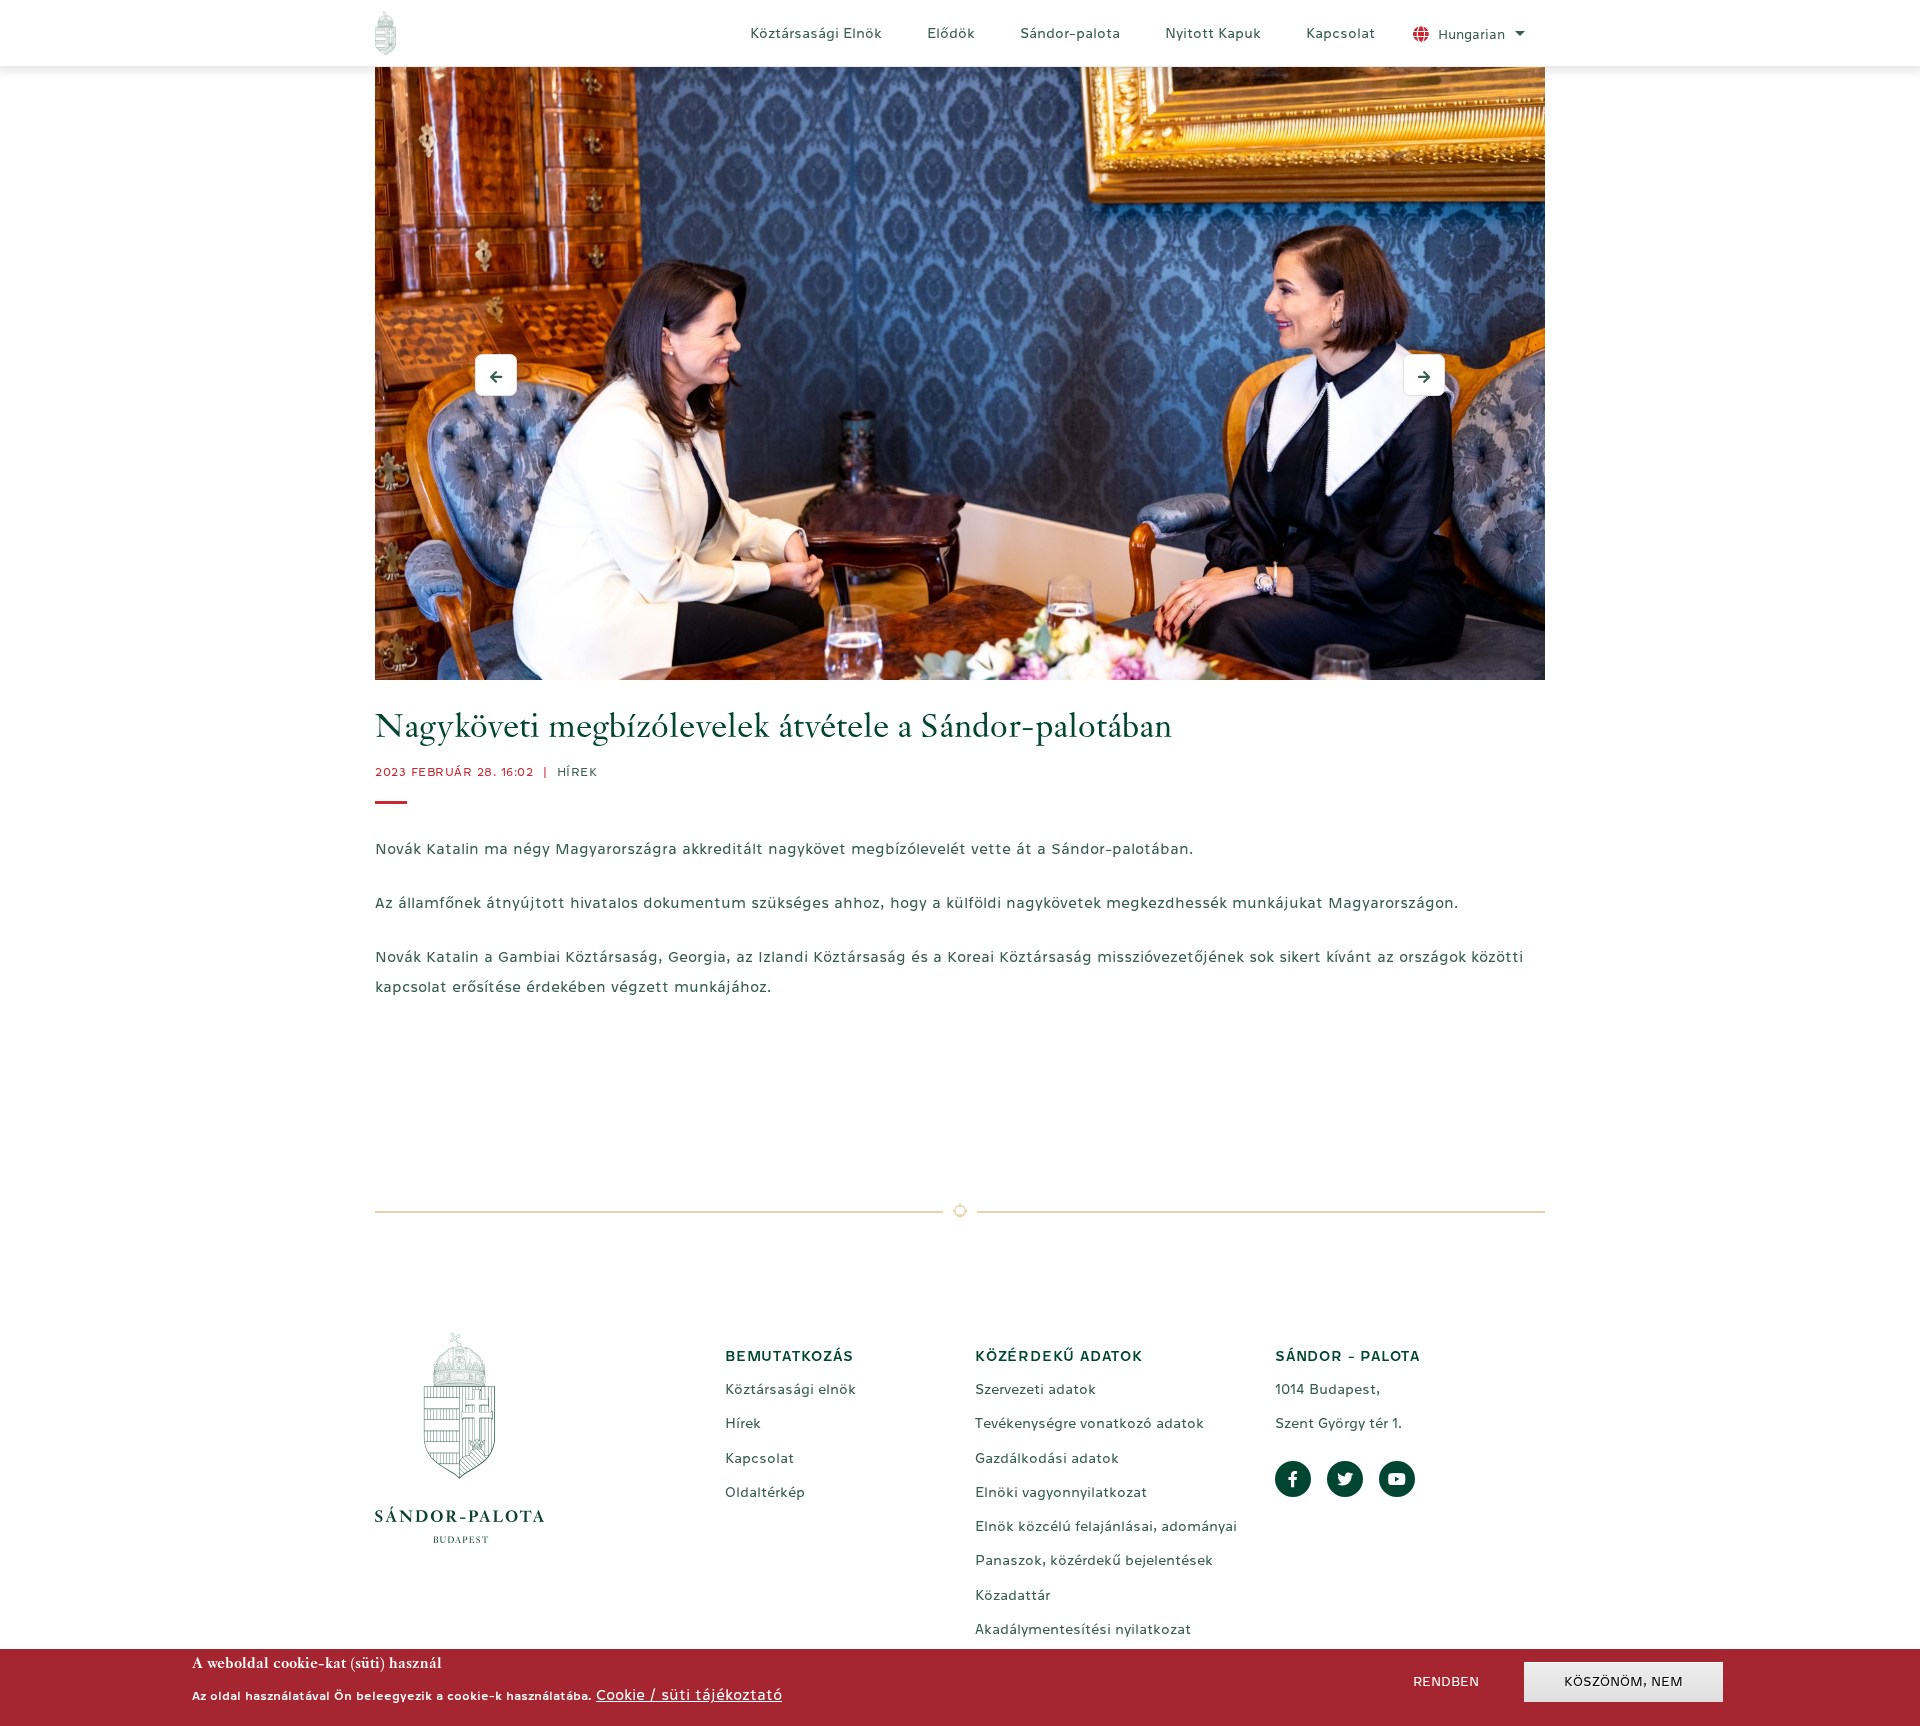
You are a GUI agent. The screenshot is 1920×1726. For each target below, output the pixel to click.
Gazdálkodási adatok (1047, 1458)
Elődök (951, 33)
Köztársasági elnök (790, 1389)
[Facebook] (1293, 1480)
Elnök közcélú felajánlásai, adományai (1106, 1526)
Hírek (577, 772)
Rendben (1446, 1681)
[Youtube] (1397, 1480)
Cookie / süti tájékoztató (689, 1694)
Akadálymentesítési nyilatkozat (1083, 1629)
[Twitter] (1345, 1480)
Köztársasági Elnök (816, 33)
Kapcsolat (1340, 33)
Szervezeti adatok (1035, 1389)
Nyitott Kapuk (1213, 33)
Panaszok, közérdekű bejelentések (1094, 1560)
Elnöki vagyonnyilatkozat (1061, 1492)
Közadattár (1012, 1595)
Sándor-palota (1070, 33)
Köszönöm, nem (1623, 1681)
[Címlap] (468, 33)
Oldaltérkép (765, 1492)
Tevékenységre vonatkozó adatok (1089, 1423)
